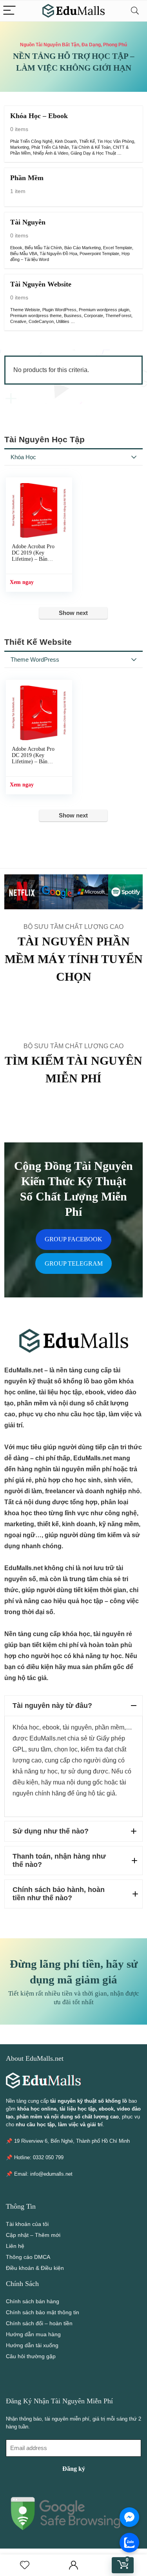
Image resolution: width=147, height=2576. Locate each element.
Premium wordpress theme (36, 316)
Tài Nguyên (28, 222)
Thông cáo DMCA (28, 2257)
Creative (18, 321)
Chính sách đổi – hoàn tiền (39, 2323)
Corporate (93, 316)
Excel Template (118, 248)
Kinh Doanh (66, 141)
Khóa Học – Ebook (39, 116)
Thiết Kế (87, 141)
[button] (73, 1706)
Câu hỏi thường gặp (31, 2356)
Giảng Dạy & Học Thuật (93, 153)
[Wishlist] (25, 2565)
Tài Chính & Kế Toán (91, 147)
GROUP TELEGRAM (74, 1263)
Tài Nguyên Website (41, 284)
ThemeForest (118, 316)
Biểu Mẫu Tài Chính (43, 248)
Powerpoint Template (99, 254)
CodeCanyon (41, 321)
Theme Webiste (25, 310)
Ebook (16, 248)
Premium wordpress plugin (104, 310)
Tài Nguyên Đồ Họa (58, 254)
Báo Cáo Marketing (83, 248)
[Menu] (9, 11)
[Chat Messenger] (129, 2517)
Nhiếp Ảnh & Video (51, 153)
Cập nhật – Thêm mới (33, 2235)
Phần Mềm (27, 178)
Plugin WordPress (59, 310)
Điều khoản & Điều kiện (35, 2268)
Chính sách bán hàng (33, 2301)
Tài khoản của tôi (27, 2224)
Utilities (63, 321)
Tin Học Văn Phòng (116, 141)
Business (73, 316)
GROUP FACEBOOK (73, 1239)
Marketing (20, 147)
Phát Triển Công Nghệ (31, 141)
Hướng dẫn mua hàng (33, 2334)
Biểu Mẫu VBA (24, 254)
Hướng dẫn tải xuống (32, 2345)
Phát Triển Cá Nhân (50, 147)
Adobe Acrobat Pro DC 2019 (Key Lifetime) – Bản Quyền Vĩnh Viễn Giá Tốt (36, 559)
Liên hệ (15, 2246)
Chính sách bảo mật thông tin (43, 2312)
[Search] (135, 11)
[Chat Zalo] (129, 2543)
